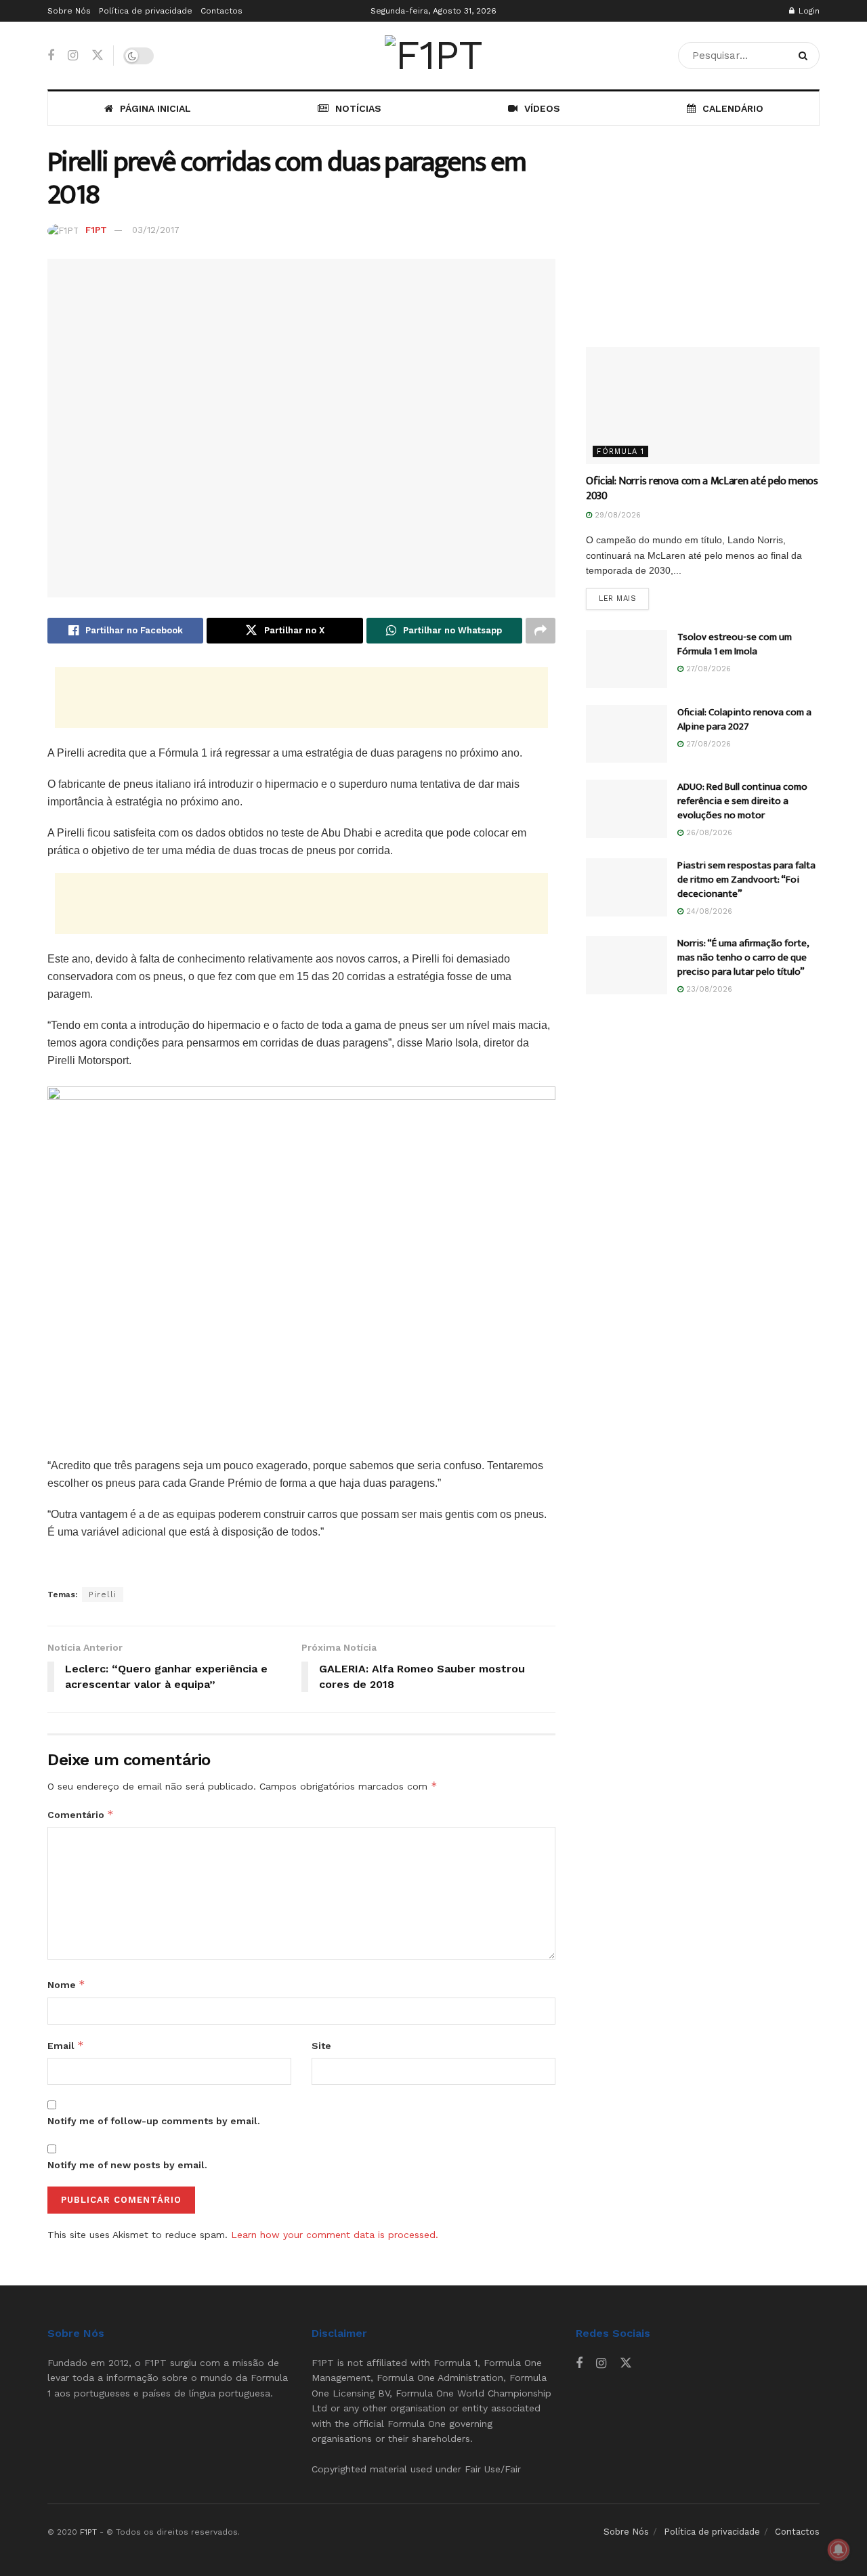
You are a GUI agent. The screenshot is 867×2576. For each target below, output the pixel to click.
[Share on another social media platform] (541, 631)
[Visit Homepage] (433, 56)
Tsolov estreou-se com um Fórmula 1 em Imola (735, 644)
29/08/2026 (616, 515)
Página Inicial (155, 108)
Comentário (81, 1814)
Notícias (358, 108)
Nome (66, 1984)
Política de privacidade (146, 11)
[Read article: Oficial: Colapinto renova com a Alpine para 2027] (627, 734)
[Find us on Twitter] (98, 56)
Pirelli (103, 1595)
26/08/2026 (708, 833)
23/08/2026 (708, 989)
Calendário (733, 108)
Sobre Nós (69, 11)
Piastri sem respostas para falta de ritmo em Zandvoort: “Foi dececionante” (746, 880)
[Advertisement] (301, 698)
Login (808, 11)
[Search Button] (806, 56)
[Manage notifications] (839, 2550)
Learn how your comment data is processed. (335, 2235)
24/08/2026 (708, 911)
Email (66, 2045)
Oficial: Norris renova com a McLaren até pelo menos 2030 (702, 489)
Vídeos (542, 108)
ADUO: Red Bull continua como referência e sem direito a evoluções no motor (742, 801)
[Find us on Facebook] (51, 56)
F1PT (96, 230)
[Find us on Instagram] (73, 56)
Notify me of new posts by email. (127, 2165)
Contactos (221, 11)
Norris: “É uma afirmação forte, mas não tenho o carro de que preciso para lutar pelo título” (743, 957)
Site (321, 2046)
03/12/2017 (156, 230)
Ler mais (624, 598)
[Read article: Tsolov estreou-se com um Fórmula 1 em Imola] (627, 659)
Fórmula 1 (620, 451)
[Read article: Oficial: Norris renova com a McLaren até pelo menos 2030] (703, 405)
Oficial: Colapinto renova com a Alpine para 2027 (744, 719)
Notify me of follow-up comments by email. (154, 2121)
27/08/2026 (707, 669)
